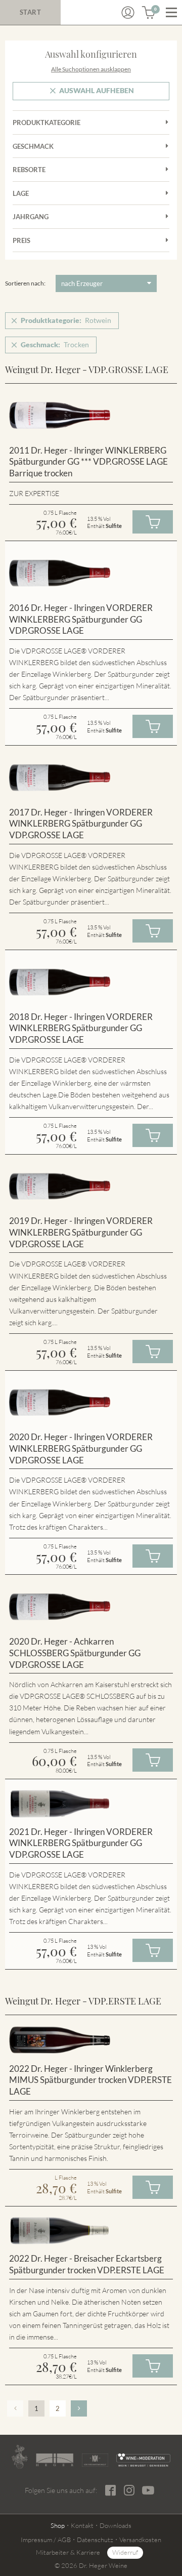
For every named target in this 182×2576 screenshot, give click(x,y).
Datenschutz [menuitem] (95, 2540)
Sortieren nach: (25, 283)
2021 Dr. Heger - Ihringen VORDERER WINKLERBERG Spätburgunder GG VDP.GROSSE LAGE (81, 1843)
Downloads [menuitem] (116, 2525)
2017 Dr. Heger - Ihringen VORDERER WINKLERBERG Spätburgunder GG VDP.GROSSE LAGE (81, 824)
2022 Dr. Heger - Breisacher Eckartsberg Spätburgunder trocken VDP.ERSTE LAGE (87, 2264)
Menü (171, 13)
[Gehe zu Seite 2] (79, 2408)
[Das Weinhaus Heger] (55, 2460)
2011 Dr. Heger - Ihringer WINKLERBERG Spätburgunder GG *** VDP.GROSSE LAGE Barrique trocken (88, 462)
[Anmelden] (128, 13)
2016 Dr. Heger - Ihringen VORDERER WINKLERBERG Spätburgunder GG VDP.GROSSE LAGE (81, 619)
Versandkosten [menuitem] (140, 2540)
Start (31, 12)
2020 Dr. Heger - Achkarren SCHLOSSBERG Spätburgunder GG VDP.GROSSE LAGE (75, 1653)
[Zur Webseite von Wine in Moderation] (143, 2460)
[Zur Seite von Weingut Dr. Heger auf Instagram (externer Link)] (129, 2490)
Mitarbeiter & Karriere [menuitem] (68, 2552)
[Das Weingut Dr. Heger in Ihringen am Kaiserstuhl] (19, 2457)
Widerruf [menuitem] (125, 2552)
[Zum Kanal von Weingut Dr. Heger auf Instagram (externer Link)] (148, 2490)
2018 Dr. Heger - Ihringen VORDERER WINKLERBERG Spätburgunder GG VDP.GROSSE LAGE (81, 1028)
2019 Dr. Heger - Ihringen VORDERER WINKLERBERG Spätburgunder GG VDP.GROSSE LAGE (81, 1232)
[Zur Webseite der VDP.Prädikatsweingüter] (95, 2460)
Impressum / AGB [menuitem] (46, 2540)
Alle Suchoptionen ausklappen (91, 69)
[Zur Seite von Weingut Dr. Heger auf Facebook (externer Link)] (110, 2490)
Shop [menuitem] (58, 2525)
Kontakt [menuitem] (82, 2525)
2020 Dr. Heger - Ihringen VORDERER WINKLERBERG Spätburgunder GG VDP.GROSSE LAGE (81, 1448)
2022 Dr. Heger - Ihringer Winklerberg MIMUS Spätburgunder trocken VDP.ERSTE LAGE (90, 2080)
